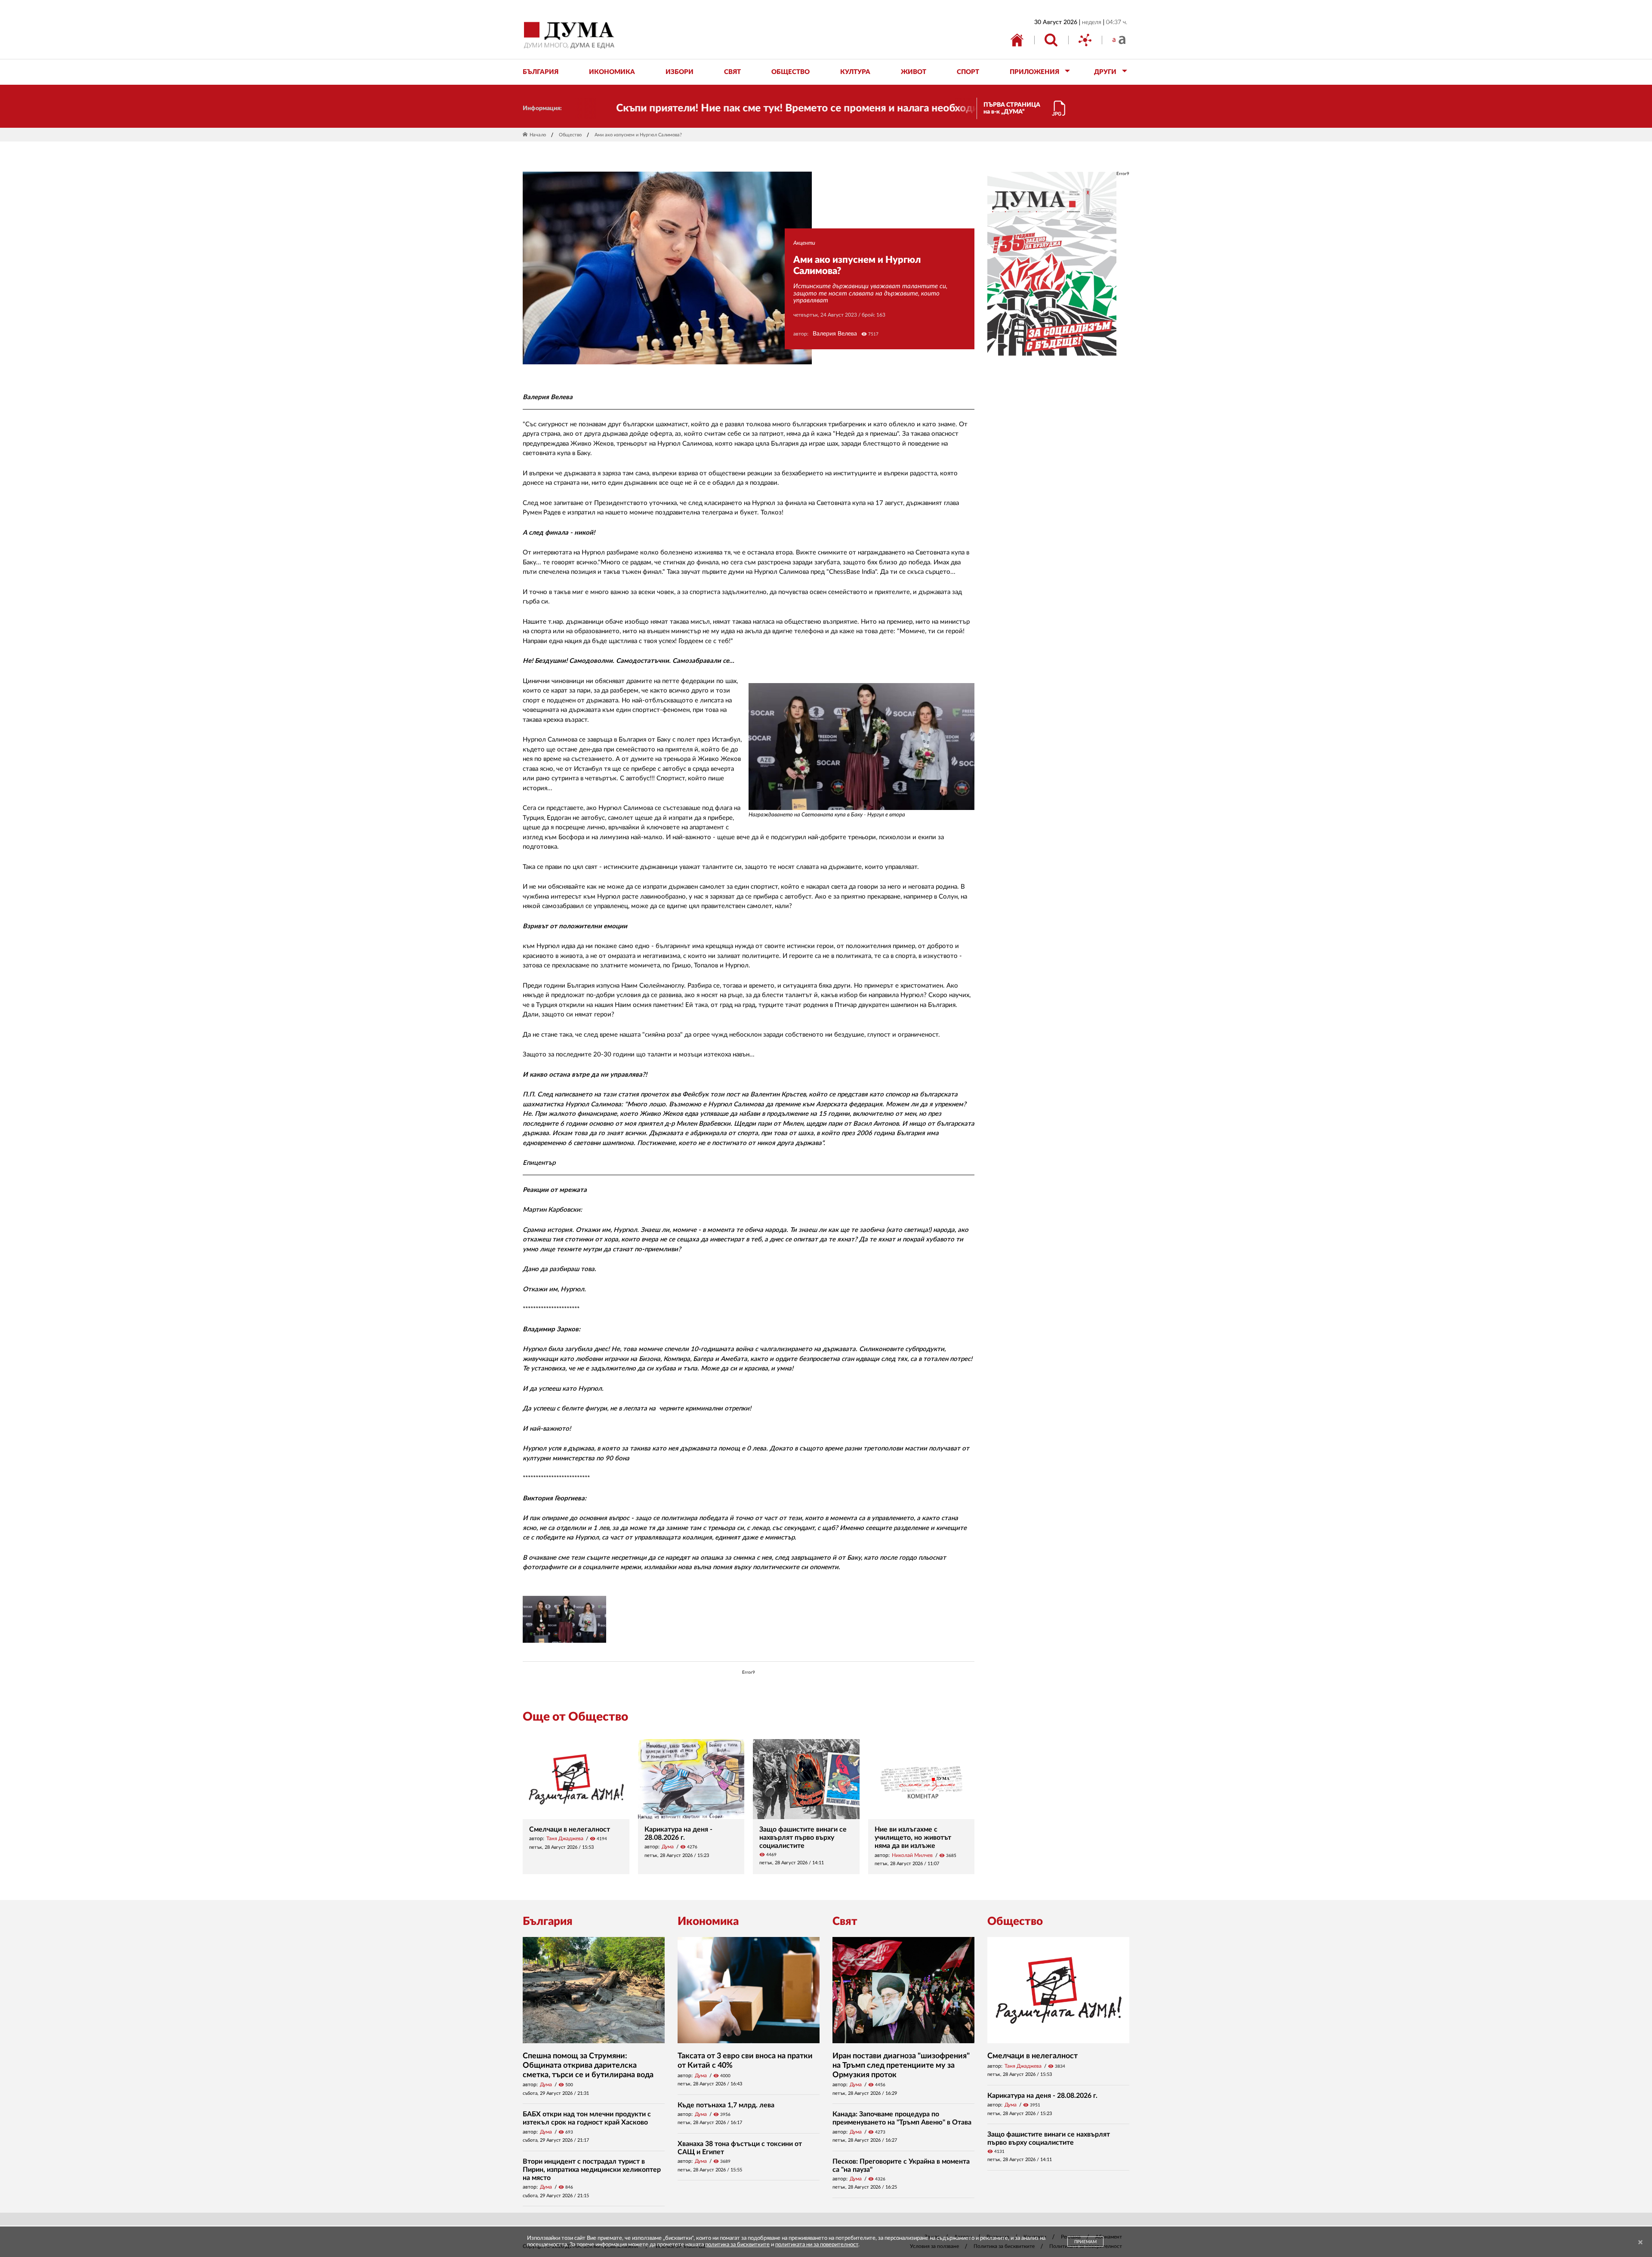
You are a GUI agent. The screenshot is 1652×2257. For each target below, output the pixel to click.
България (548, 1921)
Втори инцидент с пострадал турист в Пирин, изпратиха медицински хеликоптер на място (592, 2170)
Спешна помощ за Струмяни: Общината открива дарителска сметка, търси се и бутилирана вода (588, 2065)
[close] (1640, 2243)
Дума (668, 1847)
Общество (570, 135)
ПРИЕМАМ (1085, 2242)
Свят (845, 1921)
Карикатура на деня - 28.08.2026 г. (1042, 2096)
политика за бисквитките (737, 2245)
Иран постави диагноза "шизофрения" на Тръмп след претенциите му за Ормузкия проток (901, 2065)
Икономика (708, 1921)
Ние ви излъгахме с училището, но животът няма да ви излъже (913, 1838)
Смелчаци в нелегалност (570, 1829)
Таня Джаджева (565, 1838)
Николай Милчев (912, 1855)
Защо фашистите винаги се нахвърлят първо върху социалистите (803, 1838)
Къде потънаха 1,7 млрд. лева (726, 2105)
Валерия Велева (835, 334)
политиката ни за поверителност (817, 2245)
